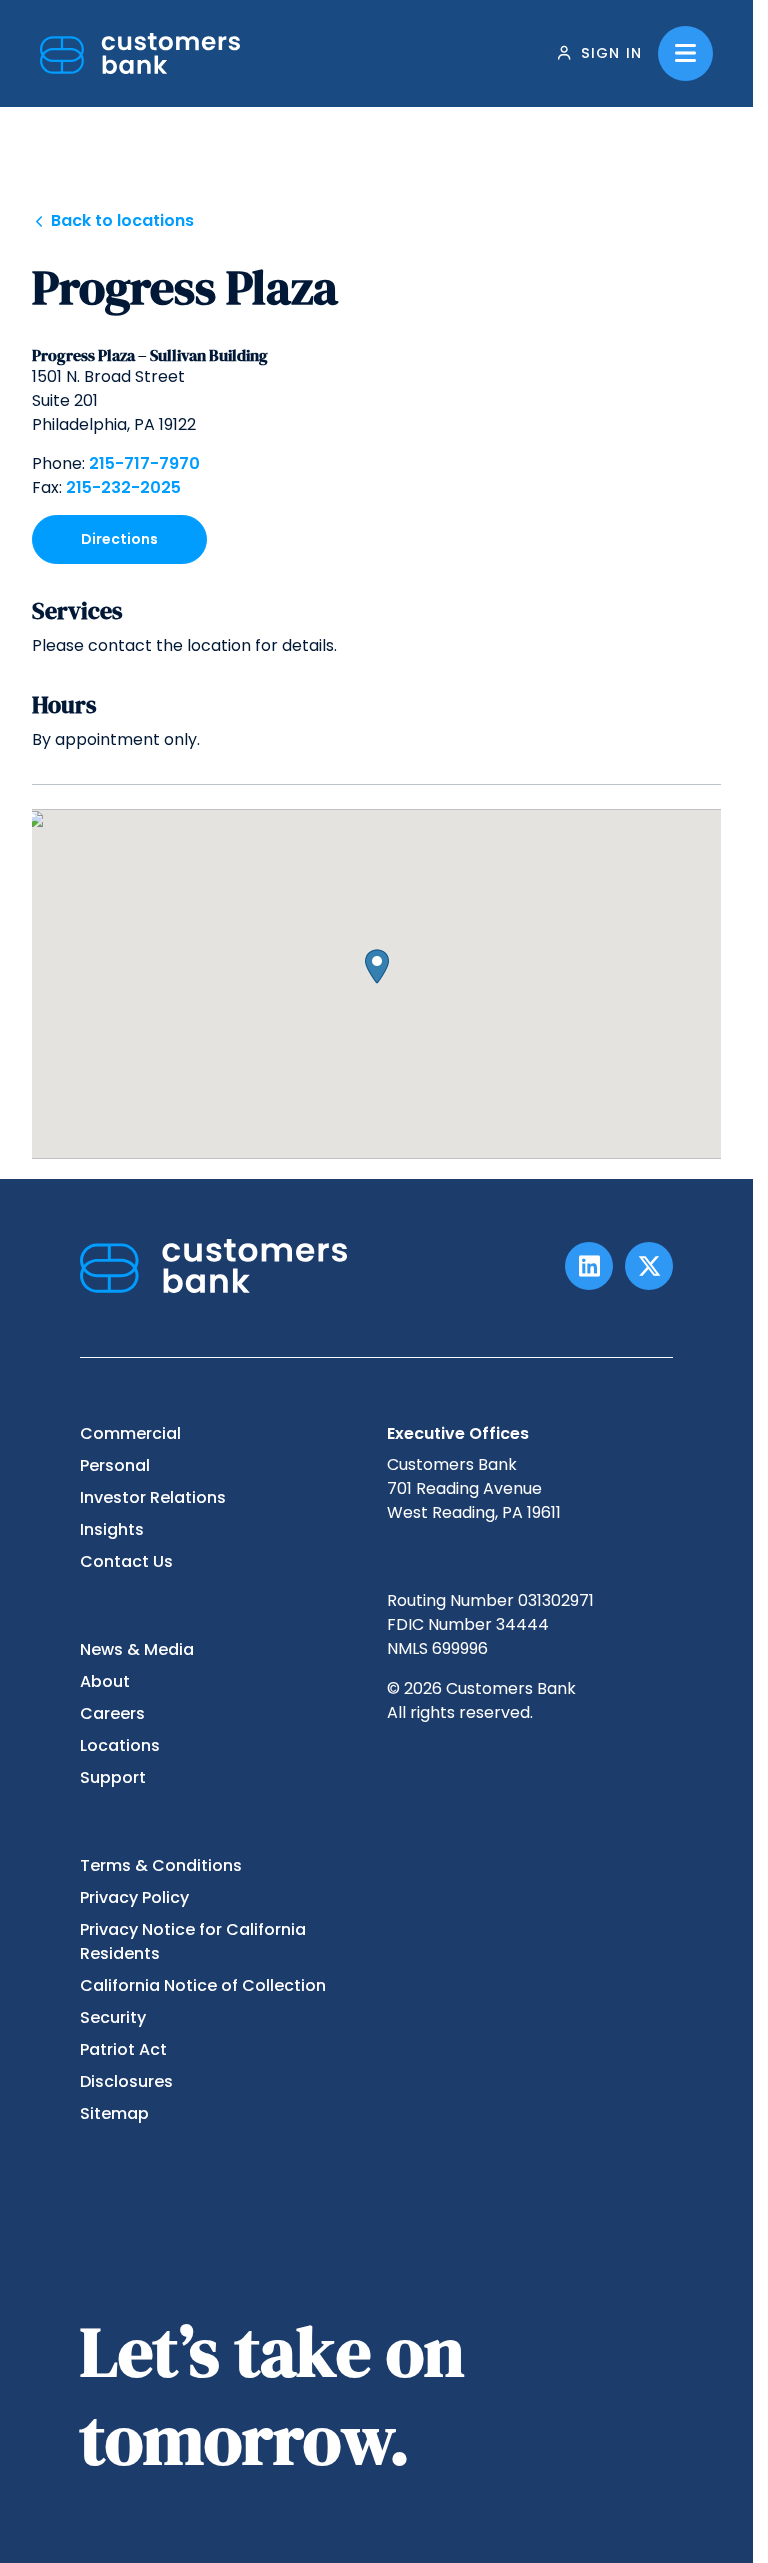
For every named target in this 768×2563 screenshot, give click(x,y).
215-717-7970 (144, 463)
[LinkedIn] (589, 1266)
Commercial (130, 1433)
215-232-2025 (123, 487)
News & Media (137, 1649)
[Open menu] (685, 53)
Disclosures (126, 2081)
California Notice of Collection (203, 1985)
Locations (120, 1745)
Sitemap (114, 2113)
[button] (377, 966)
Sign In (611, 53)
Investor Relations (153, 1497)
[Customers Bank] (140, 53)
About (105, 1681)
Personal (115, 1465)
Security (113, 2017)
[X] (649, 1266)
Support (113, 1777)
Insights (112, 1529)
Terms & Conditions (161, 1865)
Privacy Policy (134, 1897)
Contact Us (126, 1561)
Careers (112, 1713)
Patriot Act (123, 2049)
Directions (119, 539)
